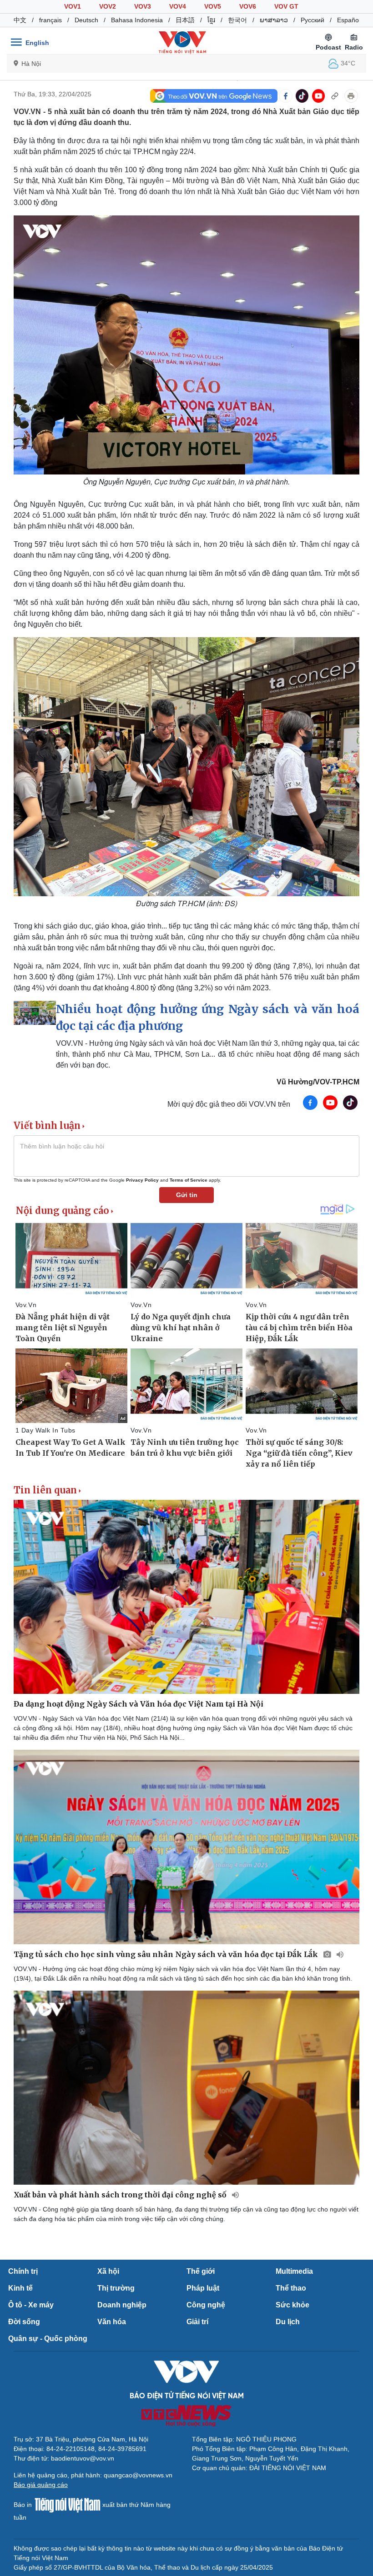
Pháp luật (203, 2288)
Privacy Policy (142, 1180)
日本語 (185, 20)
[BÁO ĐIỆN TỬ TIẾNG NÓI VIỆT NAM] (182, 42)
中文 (20, 20)
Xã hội (108, 2271)
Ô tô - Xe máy (31, 2305)
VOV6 (248, 6)
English (37, 43)
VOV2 (108, 6)
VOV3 (143, 6)
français (50, 20)
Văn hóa (112, 2322)
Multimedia (294, 2271)
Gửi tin (187, 1195)
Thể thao (291, 2288)
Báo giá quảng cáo (41, 2485)
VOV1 (73, 6)
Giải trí (197, 2322)
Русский (313, 20)
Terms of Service (189, 1180)
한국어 (237, 20)
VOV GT (286, 6)
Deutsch (86, 20)
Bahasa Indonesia (137, 20)
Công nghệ (206, 2305)
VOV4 (178, 6)
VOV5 (213, 6)
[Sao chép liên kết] (335, 96)
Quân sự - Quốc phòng (48, 2339)
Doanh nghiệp (122, 2305)
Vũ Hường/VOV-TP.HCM (318, 1082)
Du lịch (288, 2322)
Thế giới (201, 2271)
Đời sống (24, 2322)
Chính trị (23, 2271)
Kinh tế (20, 2288)
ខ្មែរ (211, 20)
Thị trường (116, 2288)
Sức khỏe (292, 2305)
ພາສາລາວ (274, 20)
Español (349, 20)
